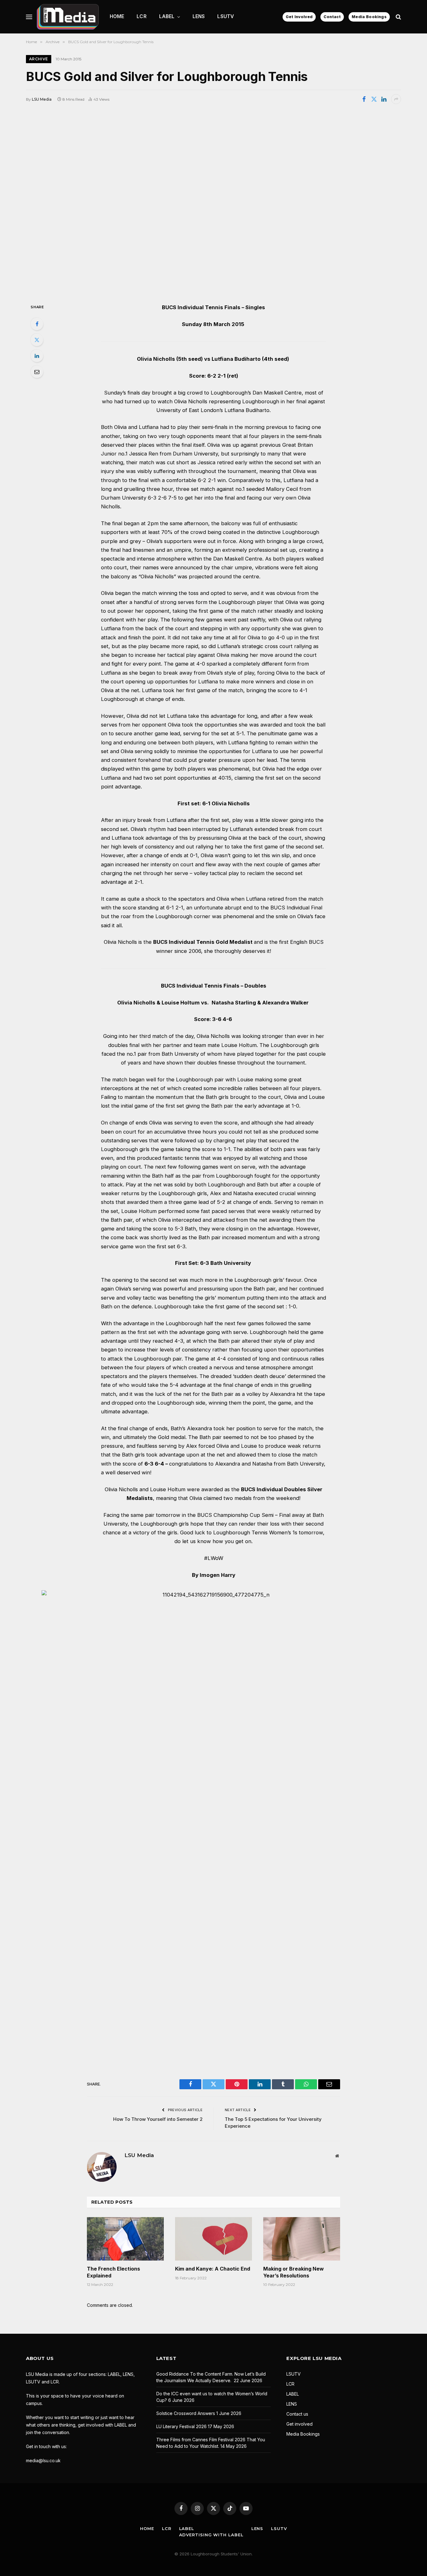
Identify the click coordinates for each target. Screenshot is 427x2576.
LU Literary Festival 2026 (181, 2426)
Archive (39, 59)
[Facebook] (37, 324)
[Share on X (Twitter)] (374, 99)
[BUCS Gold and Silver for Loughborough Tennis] (213, 203)
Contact (332, 17)
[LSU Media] (68, 17)
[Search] (398, 17)
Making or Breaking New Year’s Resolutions (294, 2272)
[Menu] (29, 17)
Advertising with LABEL (211, 2535)
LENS (199, 16)
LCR (141, 16)
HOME (117, 16)
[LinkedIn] (37, 356)
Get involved (299, 2424)
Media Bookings (369, 17)
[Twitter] (37, 340)
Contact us (297, 2414)
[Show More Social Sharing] (396, 99)
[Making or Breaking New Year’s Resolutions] (302, 2239)
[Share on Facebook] (364, 99)
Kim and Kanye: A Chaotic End (213, 2269)
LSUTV (226, 16)
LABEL (167, 16)
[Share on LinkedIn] (384, 99)
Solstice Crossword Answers (186, 2413)
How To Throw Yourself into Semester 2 (158, 2119)
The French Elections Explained (113, 2272)
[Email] (37, 372)
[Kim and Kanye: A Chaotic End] (213, 2239)
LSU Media (42, 99)
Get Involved (299, 17)
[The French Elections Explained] (125, 2239)
